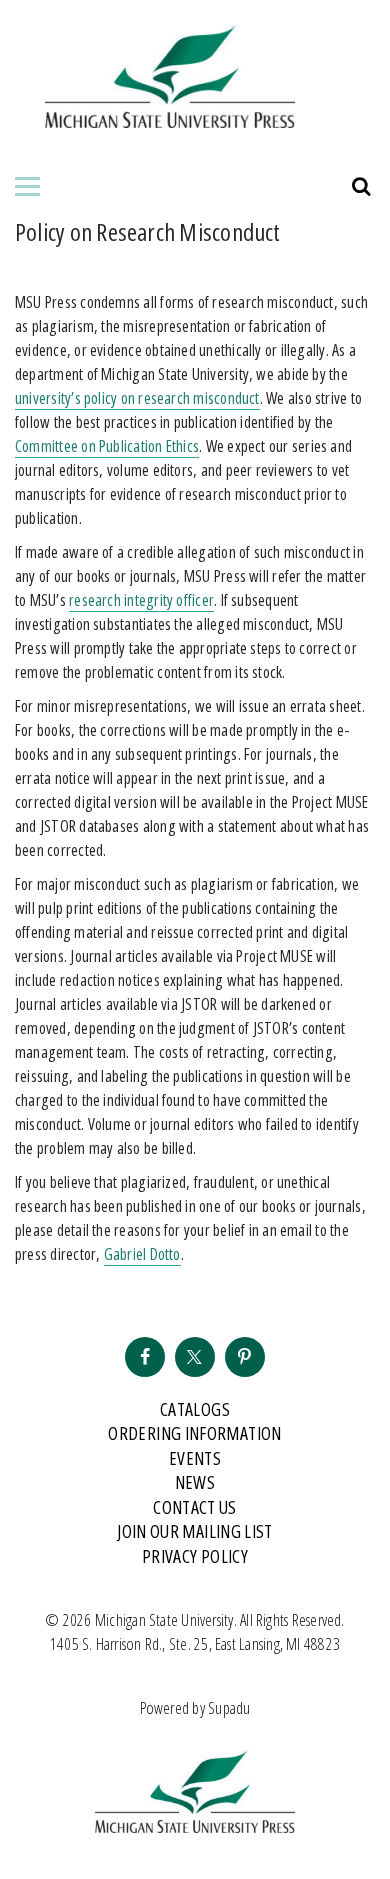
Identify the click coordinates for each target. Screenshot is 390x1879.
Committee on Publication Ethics (107, 446)
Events (195, 1458)
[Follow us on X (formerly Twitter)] (195, 1357)
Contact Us (195, 1507)
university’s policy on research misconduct (137, 398)
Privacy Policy (195, 1556)
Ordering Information (194, 1433)
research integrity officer (141, 600)
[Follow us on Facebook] (145, 1357)
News (195, 1482)
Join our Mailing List (195, 1531)
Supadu (229, 1708)
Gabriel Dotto (142, 1254)
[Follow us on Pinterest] (245, 1357)
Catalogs (195, 1409)
